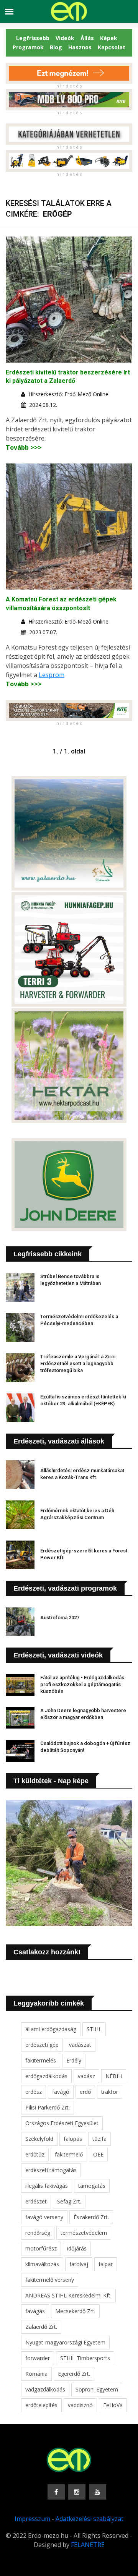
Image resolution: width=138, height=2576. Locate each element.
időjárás (77, 2248)
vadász (86, 2076)
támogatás (92, 2186)
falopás (73, 2139)
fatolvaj (79, 2264)
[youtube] (98, 2492)
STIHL (94, 2029)
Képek (109, 38)
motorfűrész (41, 2248)
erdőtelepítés (41, 2405)
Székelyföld (39, 2139)
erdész (34, 2092)
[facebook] (56, 2492)
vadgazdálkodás (45, 2389)
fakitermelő (69, 2154)
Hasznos (80, 47)
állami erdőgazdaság (51, 2029)
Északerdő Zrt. (91, 2217)
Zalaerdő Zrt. (41, 2327)
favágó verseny (44, 2217)
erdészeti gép (42, 2045)
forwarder (38, 2358)
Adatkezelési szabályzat (90, 2519)
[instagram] (77, 2492)
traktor (110, 2092)
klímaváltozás (42, 2264)
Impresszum (32, 2519)
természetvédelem (84, 2233)
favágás (35, 2311)
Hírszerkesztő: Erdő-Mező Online (68, 394)
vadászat (80, 2045)
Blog (56, 47)
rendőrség (38, 2233)
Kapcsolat (112, 47)
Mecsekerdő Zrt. (75, 2311)
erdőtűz (35, 2154)
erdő (85, 2092)
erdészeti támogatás (51, 2170)
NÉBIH (114, 2076)
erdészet (36, 2201)
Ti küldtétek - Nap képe (51, 1781)
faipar (106, 2264)
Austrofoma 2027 (60, 1618)
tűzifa (99, 2139)
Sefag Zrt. (69, 2201)
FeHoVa (113, 2405)
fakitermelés (41, 2060)
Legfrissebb (33, 38)
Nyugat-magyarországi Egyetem (65, 2342)
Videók (65, 38)
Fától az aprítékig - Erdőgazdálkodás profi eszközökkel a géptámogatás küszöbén (82, 1684)
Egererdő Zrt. (74, 2374)
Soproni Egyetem (97, 2389)
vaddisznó (80, 2405)
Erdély (74, 2060)
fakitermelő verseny (50, 2280)
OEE (98, 2154)
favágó (61, 2092)
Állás (87, 38)
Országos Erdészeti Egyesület (62, 2123)
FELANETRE (88, 2545)
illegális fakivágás (47, 2186)
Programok (28, 47)
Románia (36, 2374)
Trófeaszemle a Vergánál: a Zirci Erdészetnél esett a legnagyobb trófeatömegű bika (78, 1363)
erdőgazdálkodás (46, 2076)
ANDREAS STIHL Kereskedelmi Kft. (68, 2295)
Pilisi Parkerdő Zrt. (48, 2107)
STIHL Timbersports (85, 2358)
